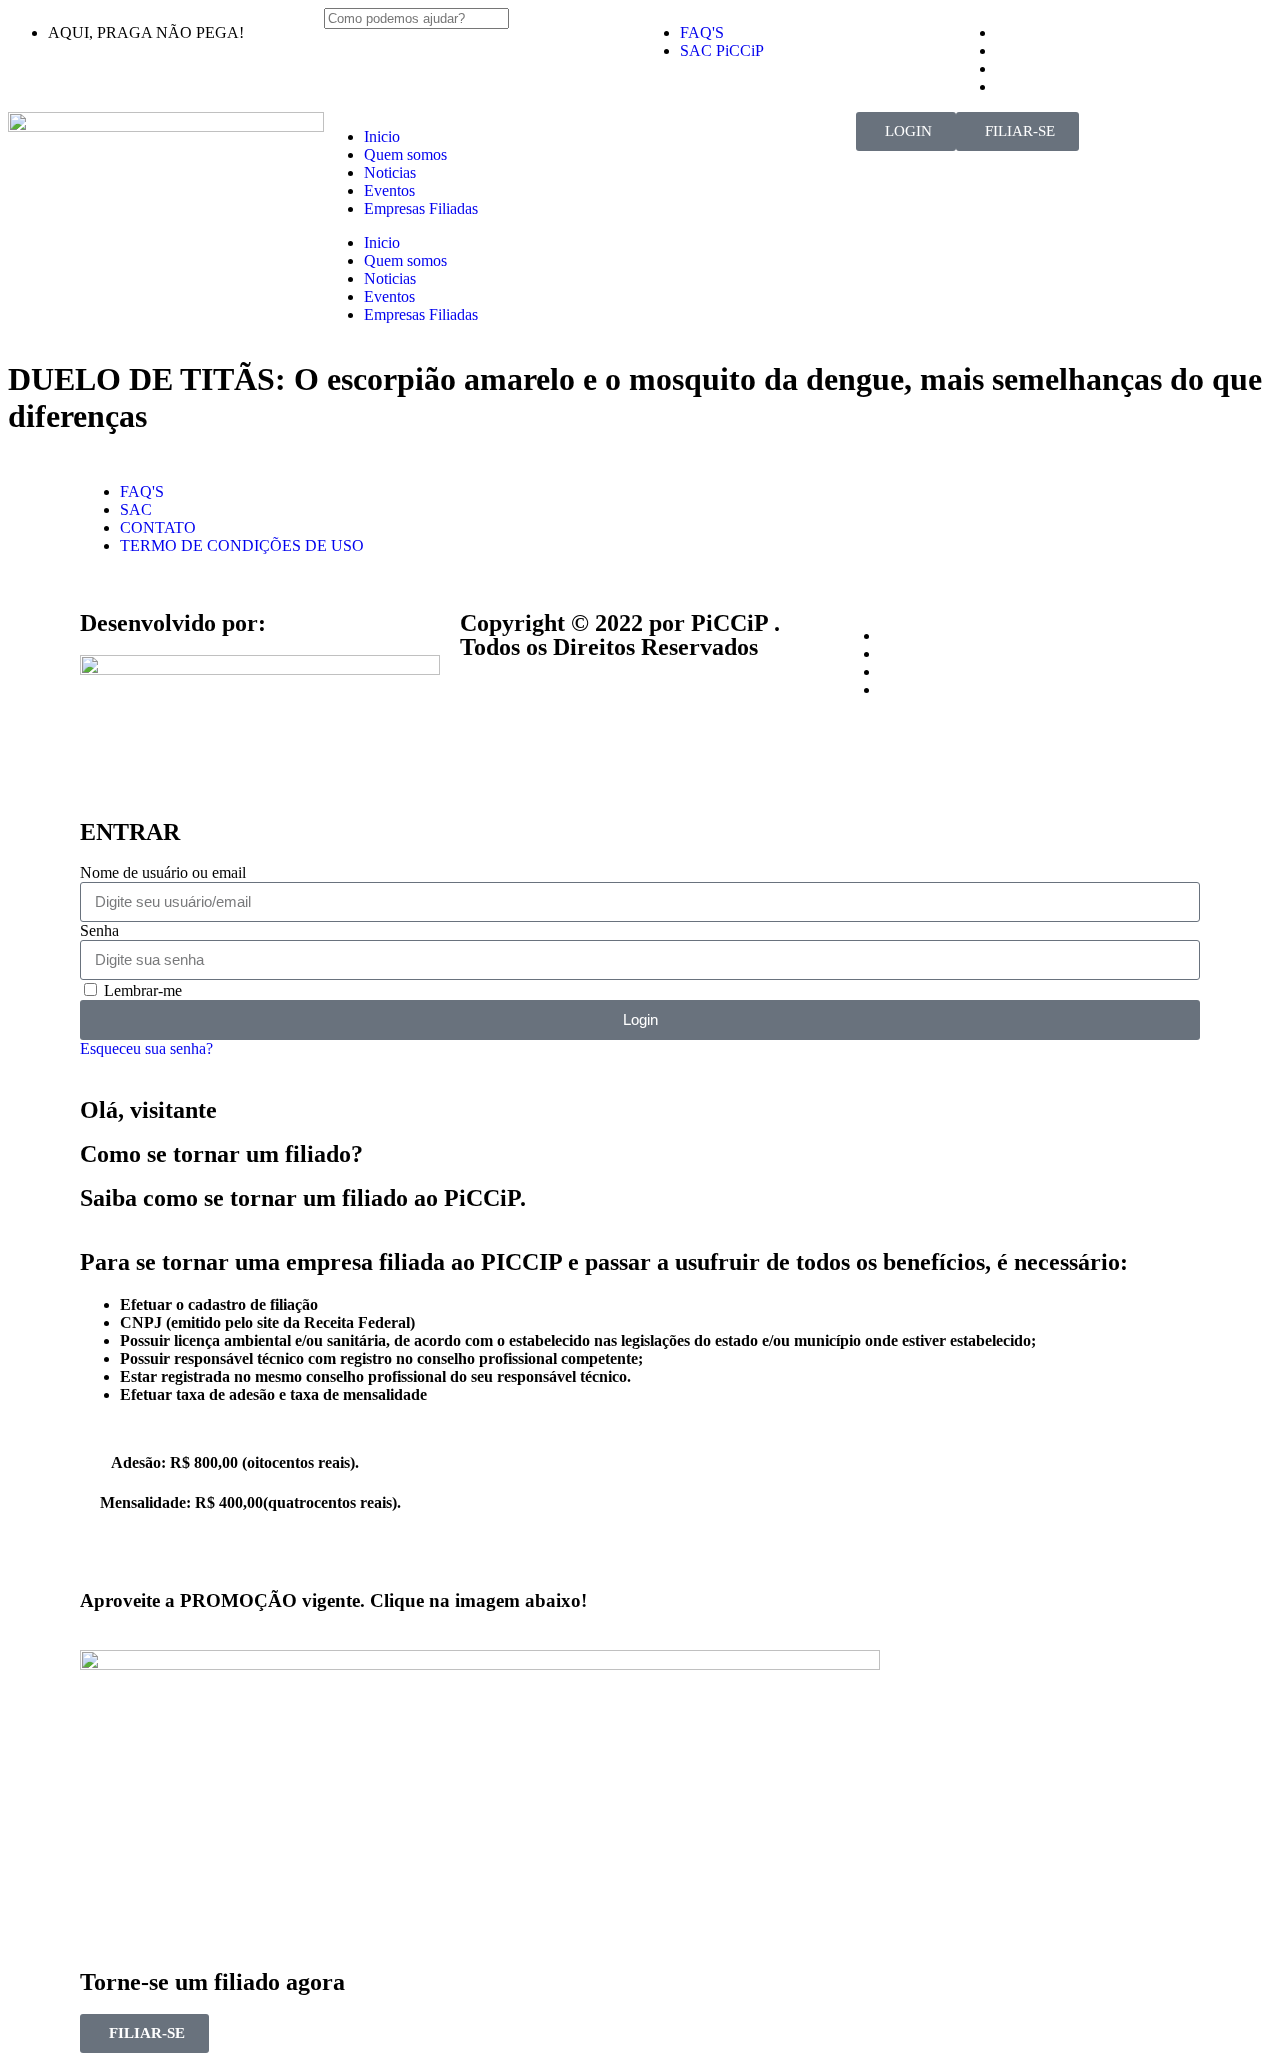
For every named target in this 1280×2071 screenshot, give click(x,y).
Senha (99, 930)
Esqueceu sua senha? (146, 1048)
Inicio (382, 136)
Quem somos (405, 154)
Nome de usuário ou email (163, 872)
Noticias (390, 172)
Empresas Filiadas (421, 208)
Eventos (389, 190)
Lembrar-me (141, 990)
